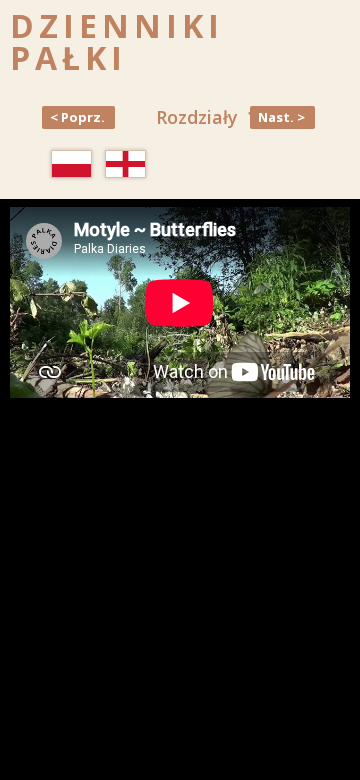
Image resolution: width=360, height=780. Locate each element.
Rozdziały (197, 117)
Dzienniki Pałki (117, 41)
